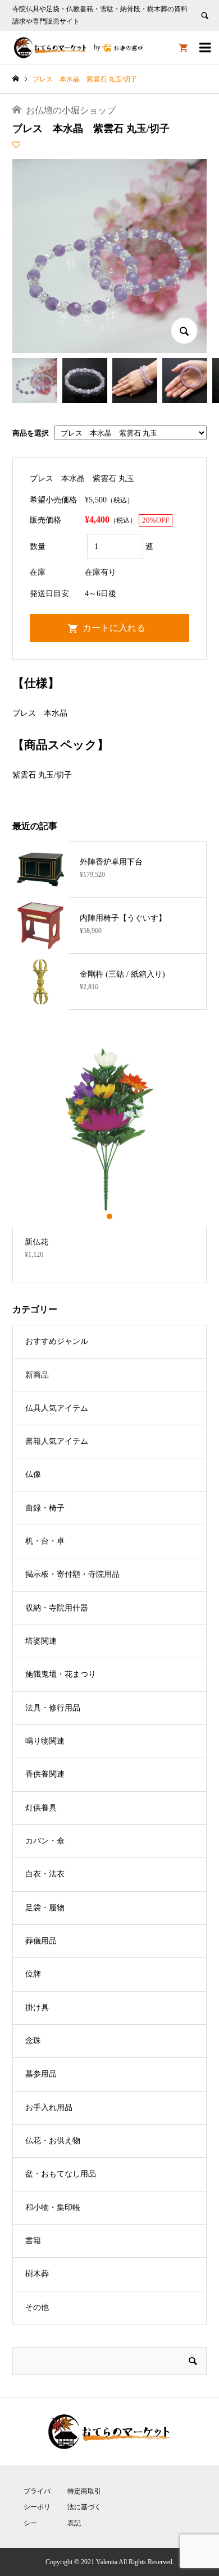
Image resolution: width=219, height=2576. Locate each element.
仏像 (33, 1474)
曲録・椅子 (45, 1508)
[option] (110, 1150)
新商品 (37, 1375)
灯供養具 (41, 1808)
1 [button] (100, 1216)
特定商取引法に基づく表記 (84, 2508)
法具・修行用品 (53, 1708)
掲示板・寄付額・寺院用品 (72, 1574)
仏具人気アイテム (57, 1408)
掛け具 (37, 2008)
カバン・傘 (45, 1841)
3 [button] (119, 1216)
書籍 (33, 2241)
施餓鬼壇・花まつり (61, 1674)
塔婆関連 (41, 1641)
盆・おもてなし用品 (61, 2174)
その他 (37, 2307)
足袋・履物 (45, 1908)
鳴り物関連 (45, 1741)
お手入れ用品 (49, 2108)
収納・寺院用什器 (57, 1608)
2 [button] (110, 1216)
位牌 (33, 1974)
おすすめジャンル (57, 1341)
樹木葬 (37, 2274)
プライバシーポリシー (37, 2508)
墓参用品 (41, 2074)
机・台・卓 (45, 1541)
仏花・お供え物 (53, 2141)
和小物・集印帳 (53, 2207)
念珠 (33, 2041)
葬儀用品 (41, 1941)
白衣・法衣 (45, 1874)
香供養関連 (45, 1774)
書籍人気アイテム (57, 1441)
